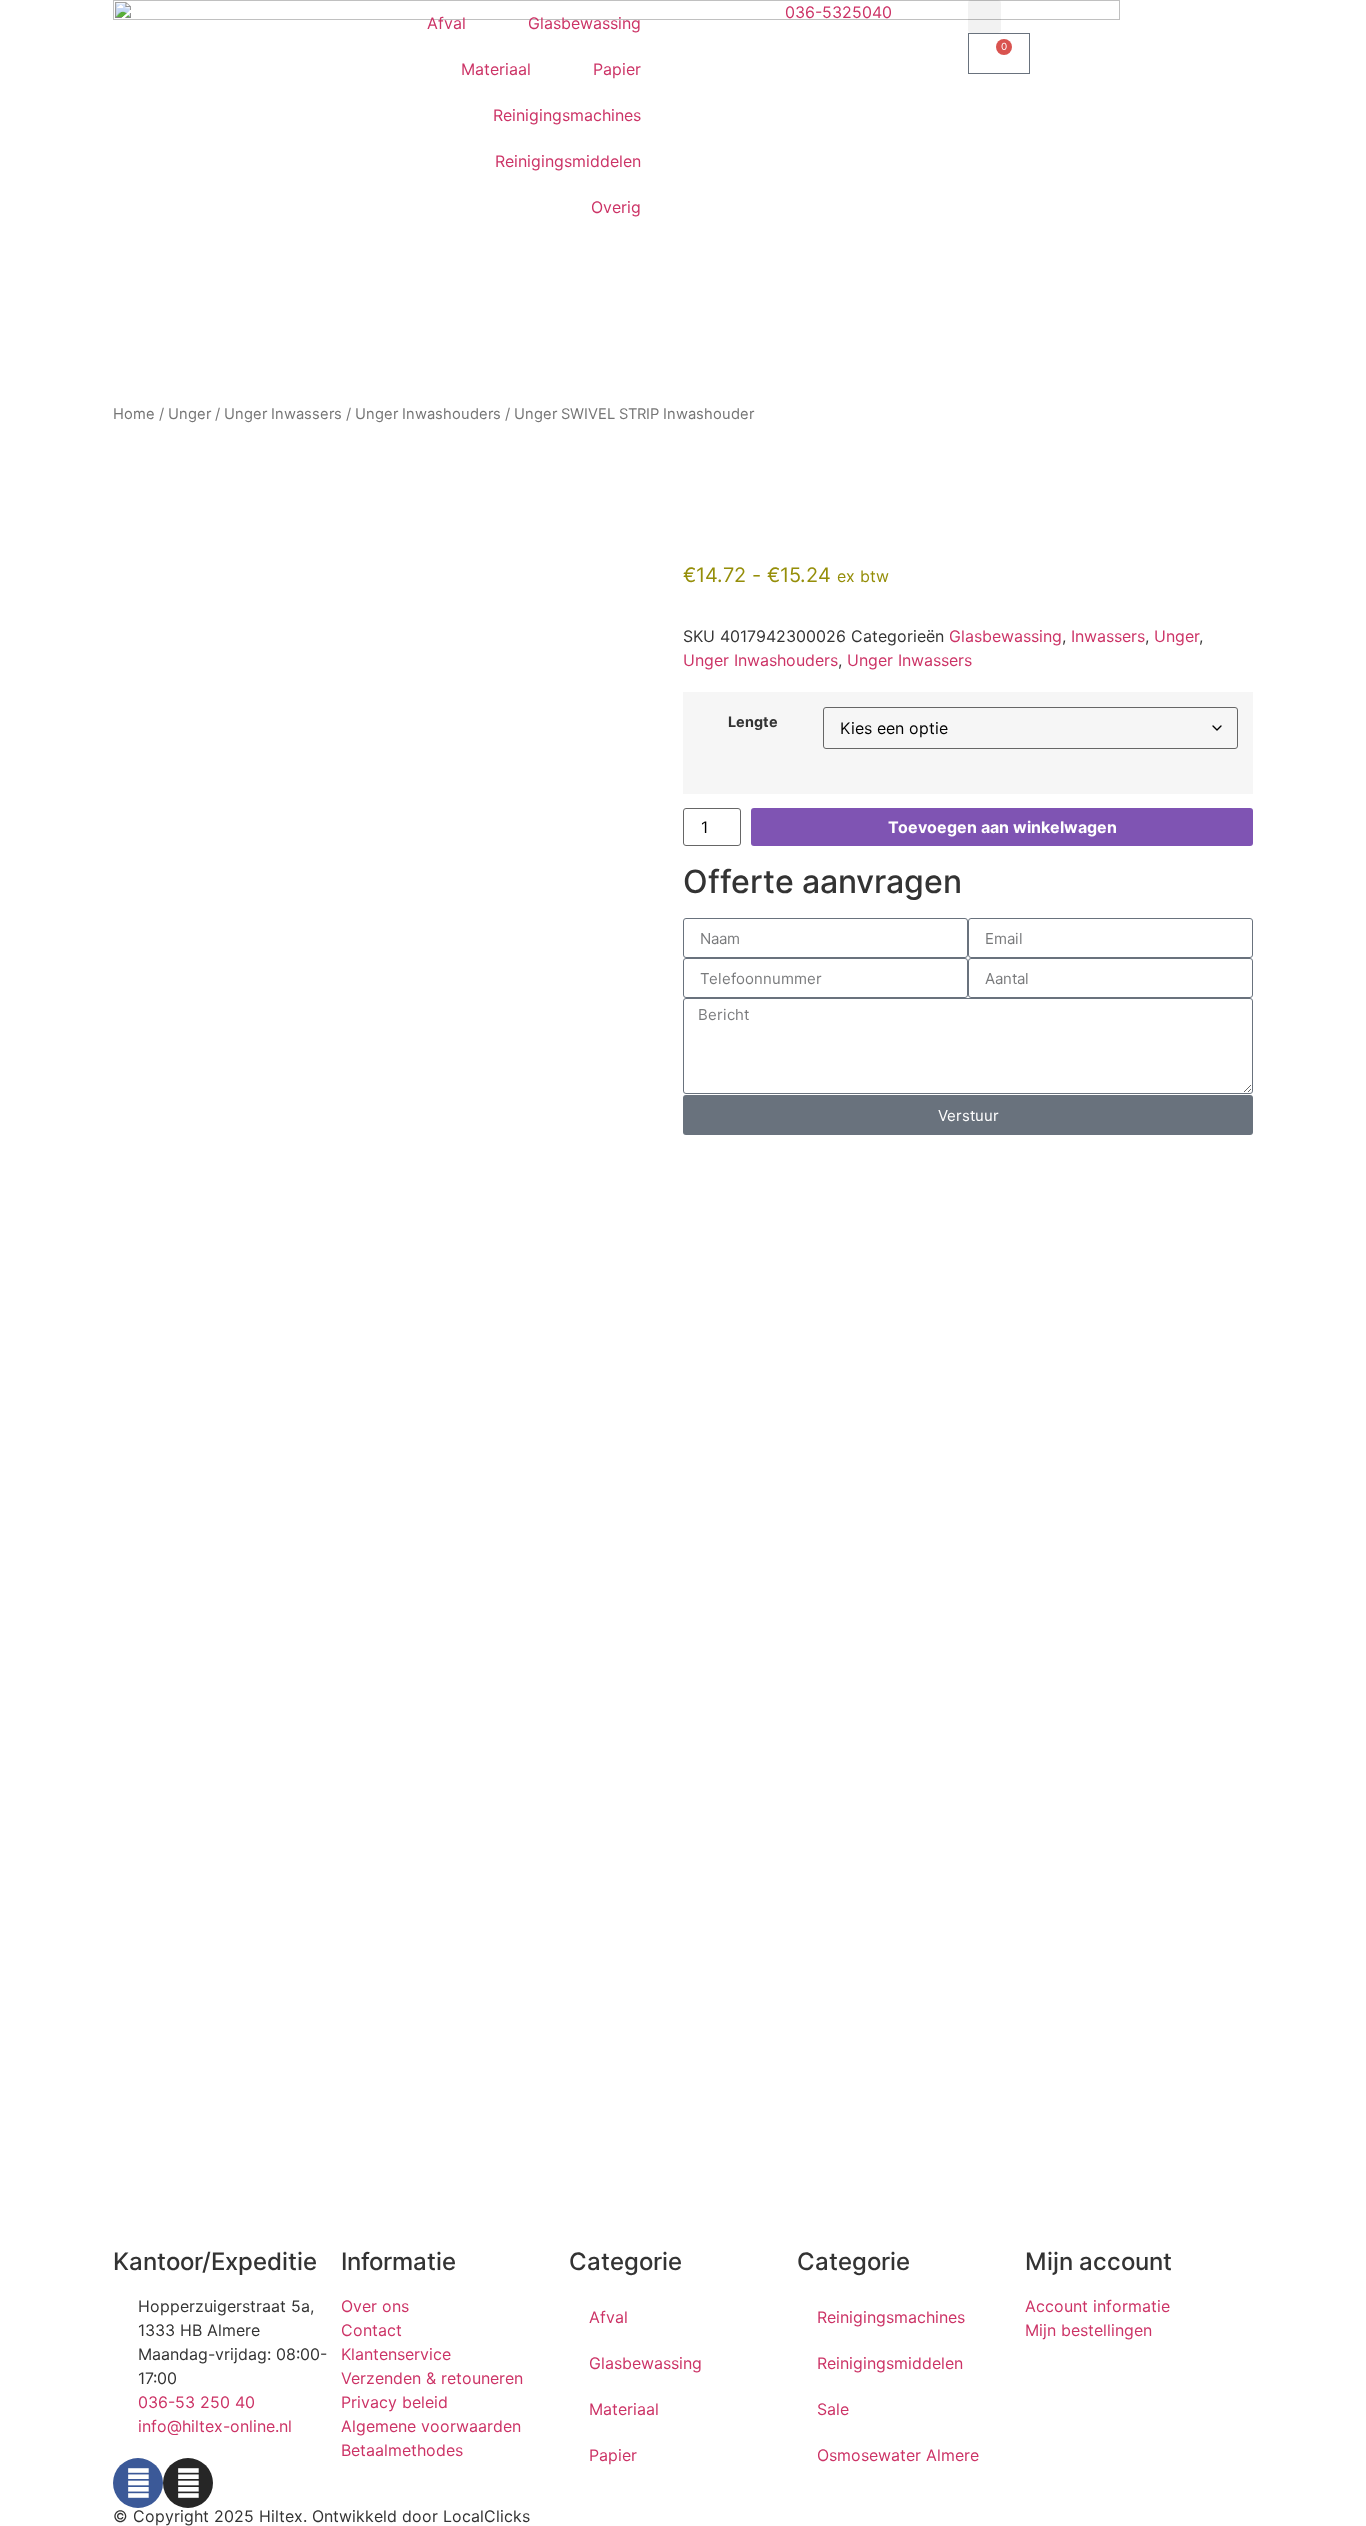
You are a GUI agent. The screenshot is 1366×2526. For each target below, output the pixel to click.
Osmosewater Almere (898, 2455)
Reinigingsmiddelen (568, 161)
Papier (617, 69)
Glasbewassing (584, 23)
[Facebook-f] (138, 2483)
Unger (189, 414)
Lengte (753, 722)
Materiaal (496, 69)
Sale (833, 2409)
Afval (446, 23)
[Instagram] (188, 2483)
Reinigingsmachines (567, 115)
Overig (616, 207)
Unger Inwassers (283, 414)
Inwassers (1108, 636)
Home (134, 414)
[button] (984, 16)
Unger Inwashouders (428, 414)
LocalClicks (486, 2516)
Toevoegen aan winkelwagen (1002, 827)
